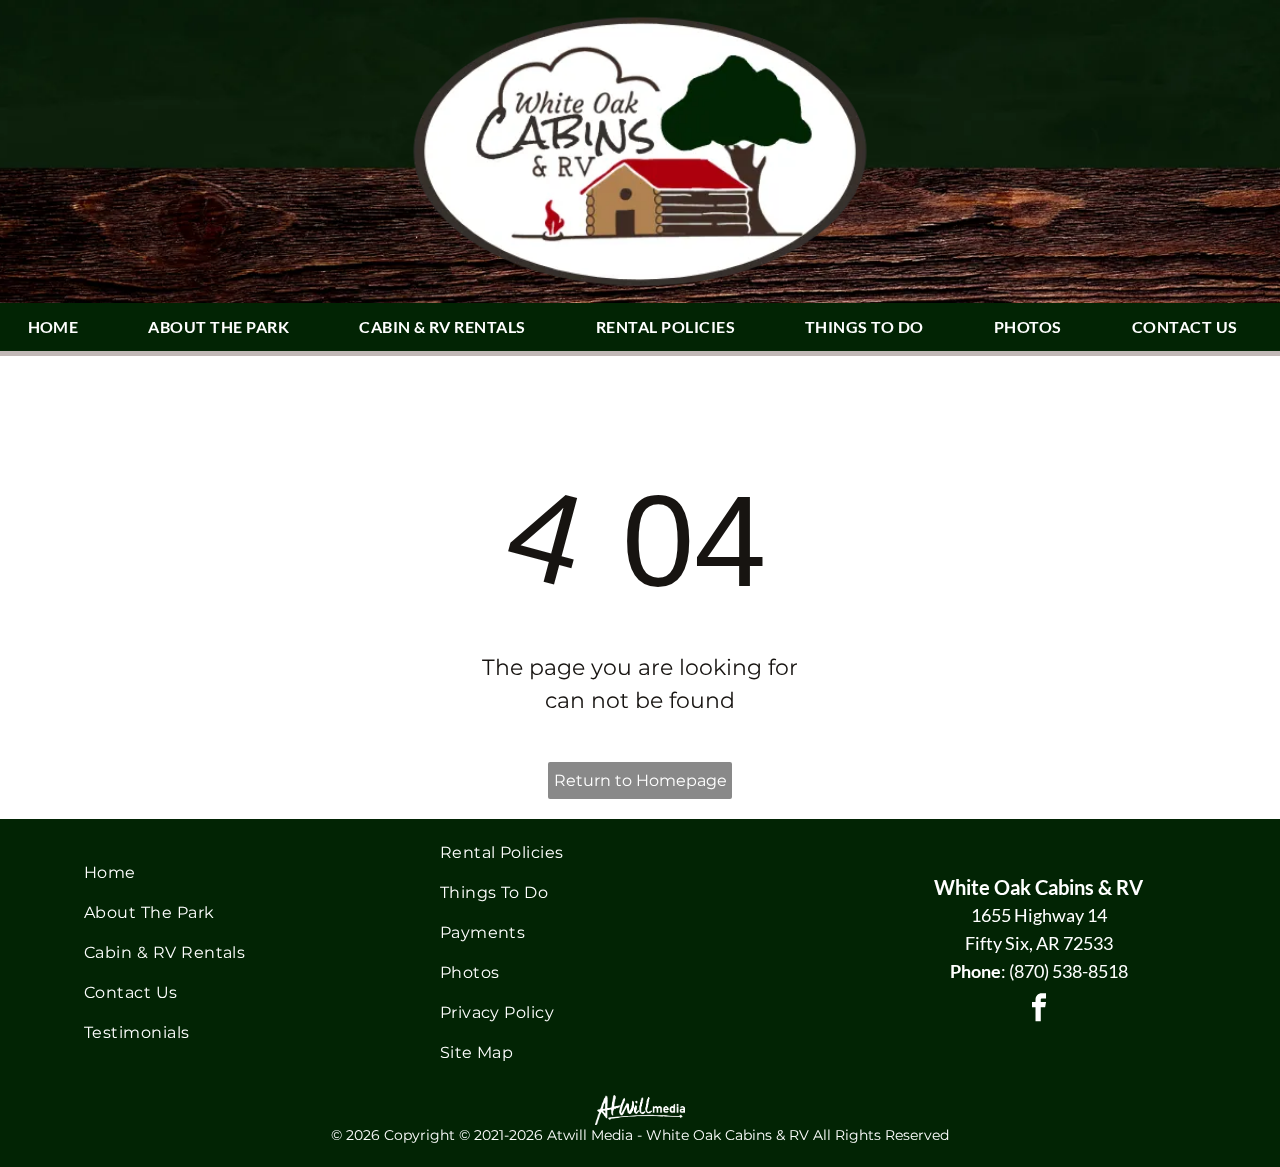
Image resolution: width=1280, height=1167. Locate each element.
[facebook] (1039, 1010)
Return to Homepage (640, 780)
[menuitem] (61, 327)
